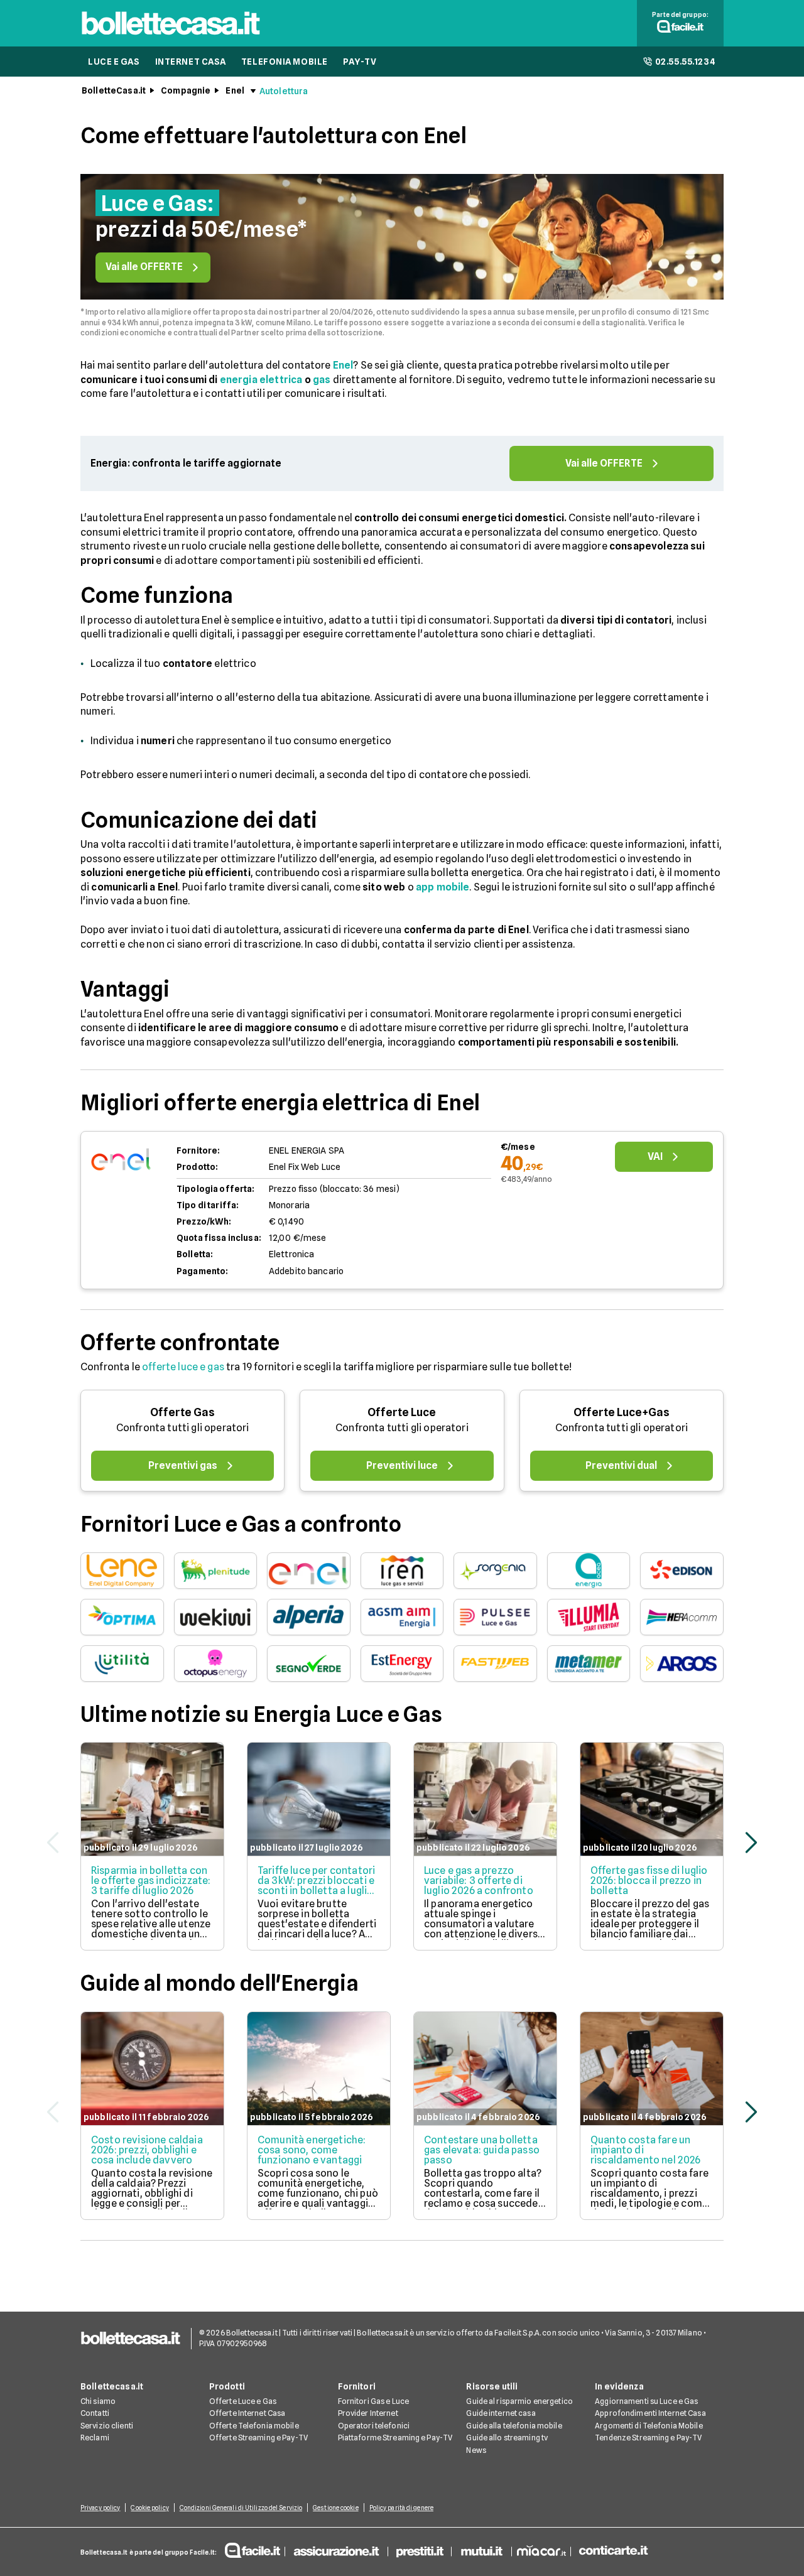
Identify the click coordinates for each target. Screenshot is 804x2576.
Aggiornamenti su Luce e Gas (646, 2401)
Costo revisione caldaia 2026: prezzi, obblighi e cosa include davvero (147, 2150)
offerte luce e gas (183, 1367)
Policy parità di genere (401, 2508)
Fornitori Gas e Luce (373, 2401)
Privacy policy (100, 2508)
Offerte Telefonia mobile (254, 2426)
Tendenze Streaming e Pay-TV (648, 2438)
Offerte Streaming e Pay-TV (258, 2438)
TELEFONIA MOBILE (285, 62)
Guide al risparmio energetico (519, 2401)
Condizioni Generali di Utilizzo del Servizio (241, 2508)
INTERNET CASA (191, 62)
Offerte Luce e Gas (243, 2401)
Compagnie (186, 90)
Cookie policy (149, 2508)
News (476, 2450)
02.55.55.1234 (686, 62)
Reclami (95, 2438)
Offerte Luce (402, 1412)
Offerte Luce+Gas (622, 1412)
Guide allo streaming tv (507, 2438)
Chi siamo (98, 2401)
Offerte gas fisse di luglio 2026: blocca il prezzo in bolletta (649, 1881)
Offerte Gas (182, 1412)
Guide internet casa (501, 2413)
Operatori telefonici (374, 2426)
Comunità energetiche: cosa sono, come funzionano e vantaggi (312, 2150)
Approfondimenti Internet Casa (650, 2413)
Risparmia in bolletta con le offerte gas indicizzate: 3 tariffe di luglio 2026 (151, 1881)
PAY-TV (360, 62)
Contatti (95, 2413)
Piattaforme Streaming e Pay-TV (395, 2438)
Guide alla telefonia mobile (514, 2426)
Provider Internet (368, 2413)
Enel (235, 90)
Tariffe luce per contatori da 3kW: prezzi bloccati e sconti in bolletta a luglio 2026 (316, 1886)
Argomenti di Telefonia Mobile (649, 2426)
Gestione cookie (336, 2508)
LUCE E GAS (114, 62)
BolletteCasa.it (114, 90)
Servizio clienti (107, 2426)
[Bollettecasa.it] (171, 38)
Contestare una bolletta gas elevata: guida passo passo (482, 2150)
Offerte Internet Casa (247, 2413)
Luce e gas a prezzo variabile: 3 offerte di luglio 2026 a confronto (479, 1881)
